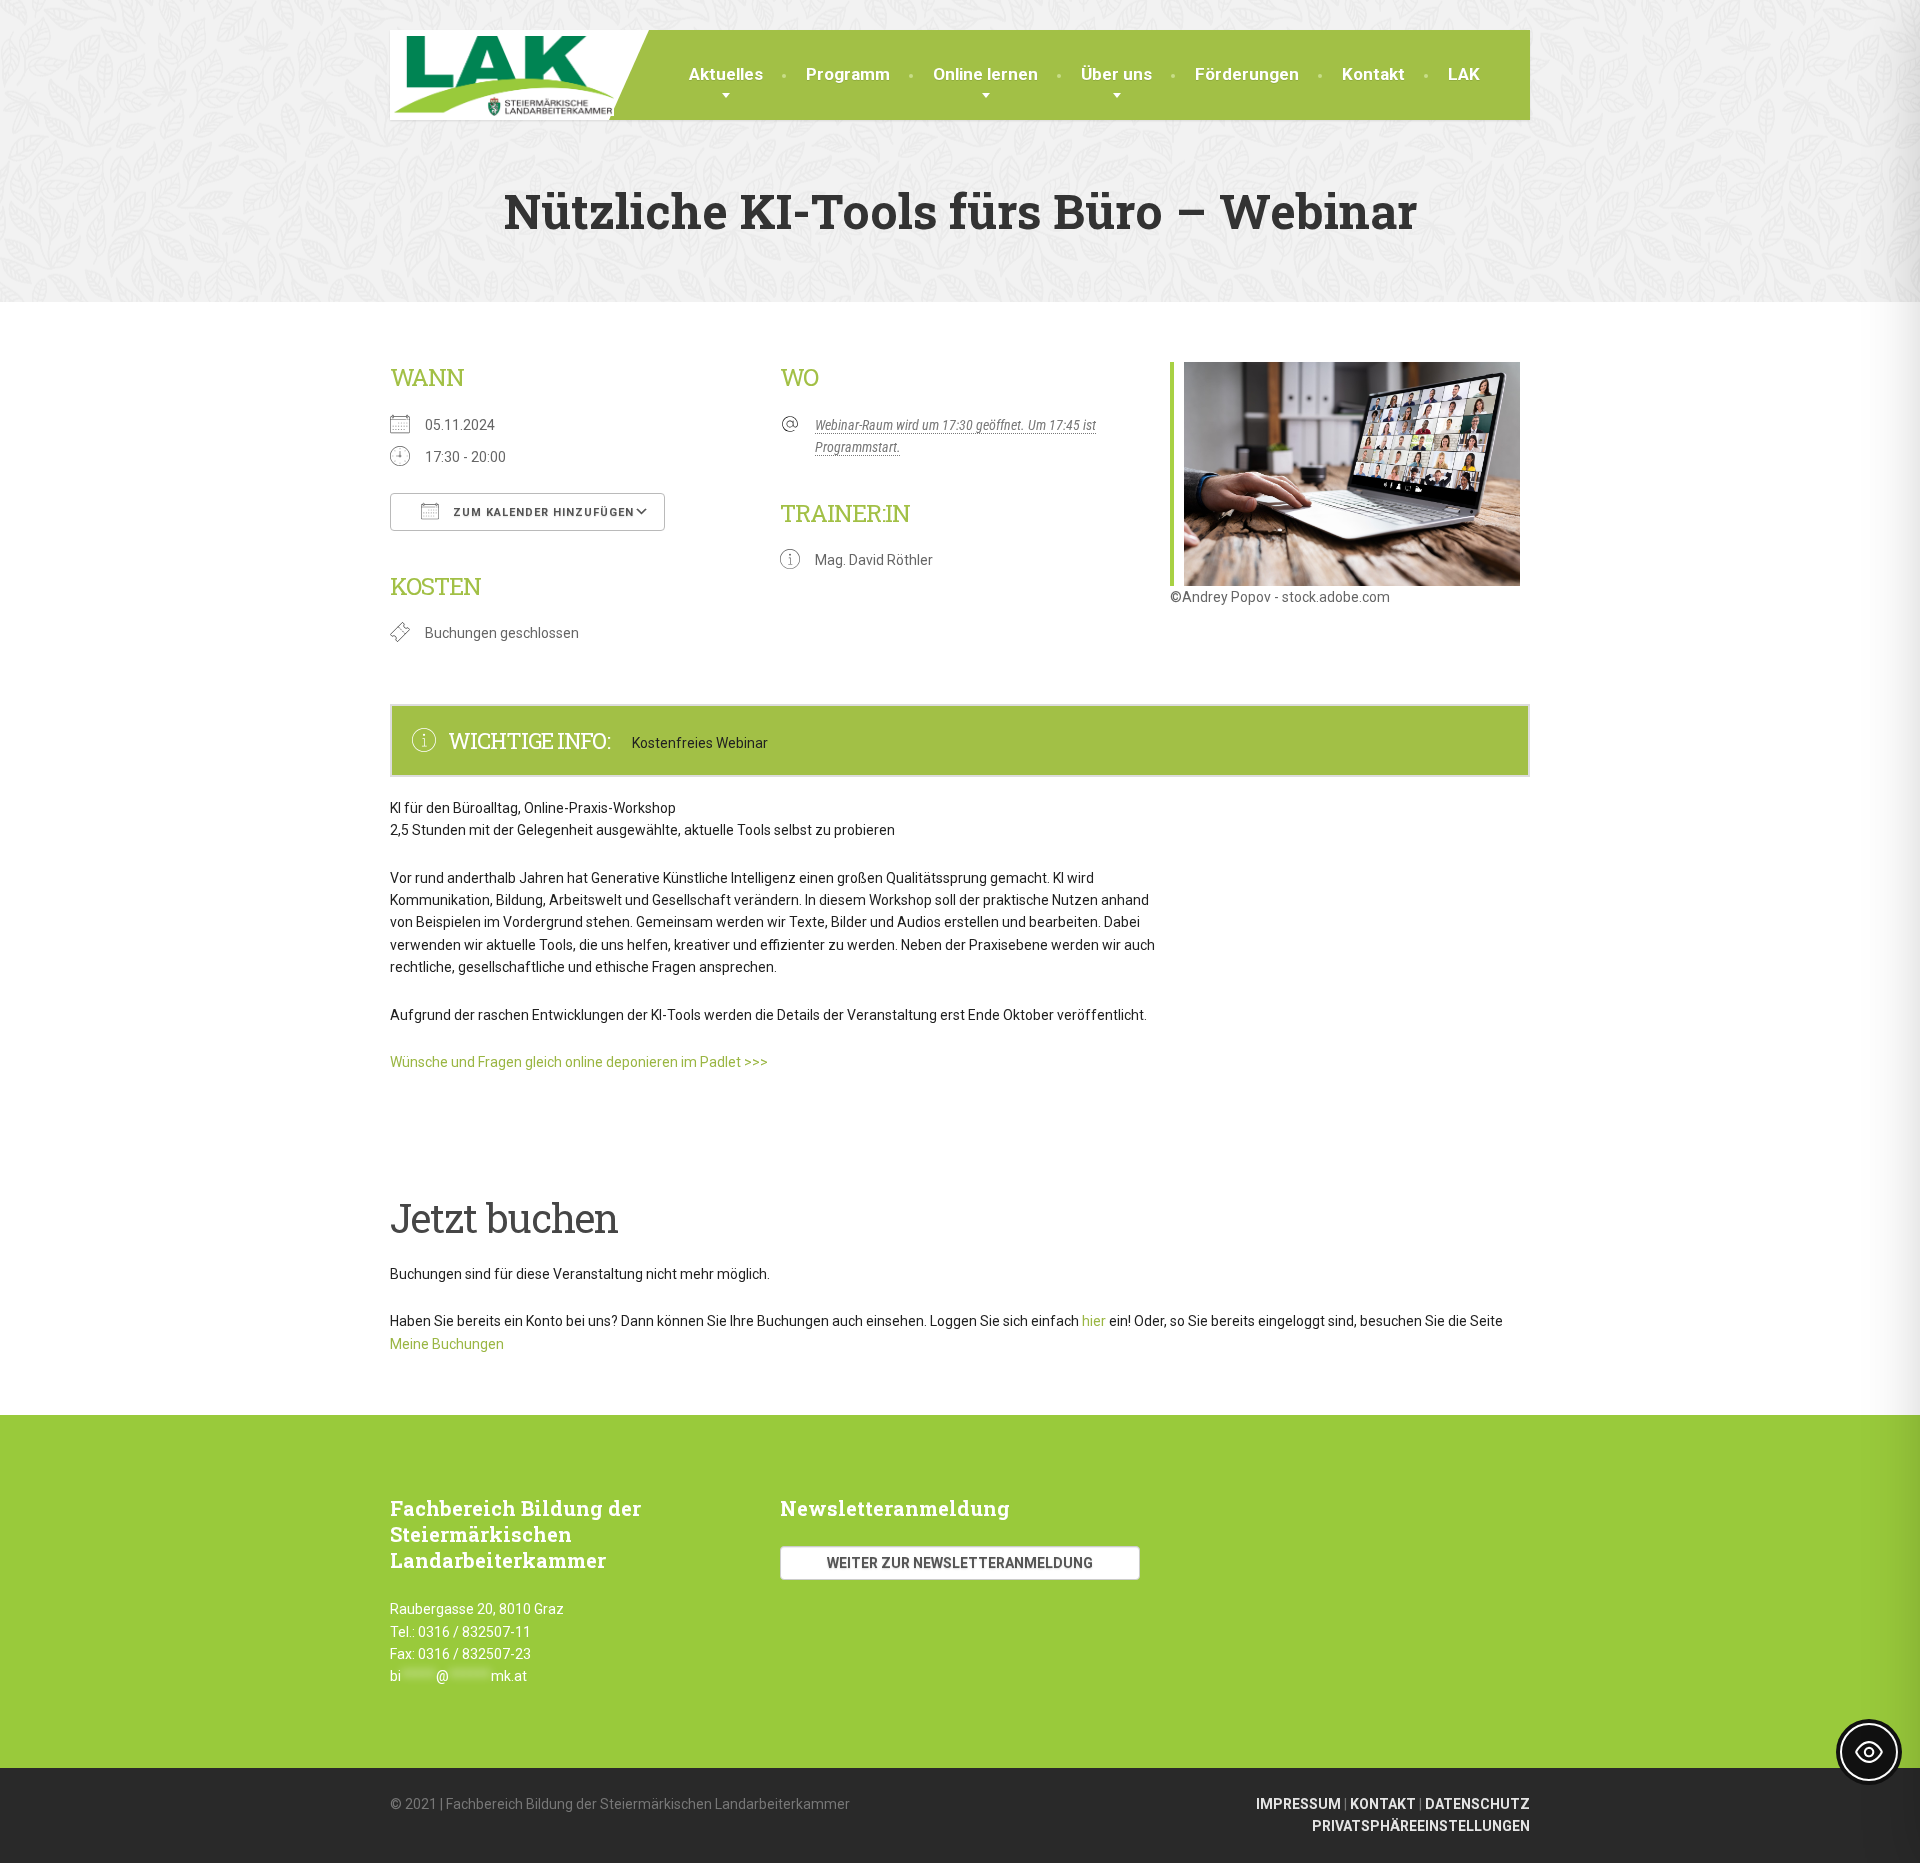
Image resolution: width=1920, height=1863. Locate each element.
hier (1094, 1321)
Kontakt (1373, 74)
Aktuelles (726, 74)
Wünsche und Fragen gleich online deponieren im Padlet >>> (580, 1062)
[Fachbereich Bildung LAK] (502, 73)
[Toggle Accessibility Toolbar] (1869, 1752)
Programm (848, 74)
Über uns (1116, 74)
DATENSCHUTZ (1477, 1804)
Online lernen (985, 74)
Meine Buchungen (447, 1344)
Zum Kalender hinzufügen (541, 512)
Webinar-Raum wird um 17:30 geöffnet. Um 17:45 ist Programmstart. (955, 436)
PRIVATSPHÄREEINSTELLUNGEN (1421, 1826)
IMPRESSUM (1298, 1804)
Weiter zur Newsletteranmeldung (960, 1563)
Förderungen (1247, 74)
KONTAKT (1383, 1804)
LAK (1464, 74)
